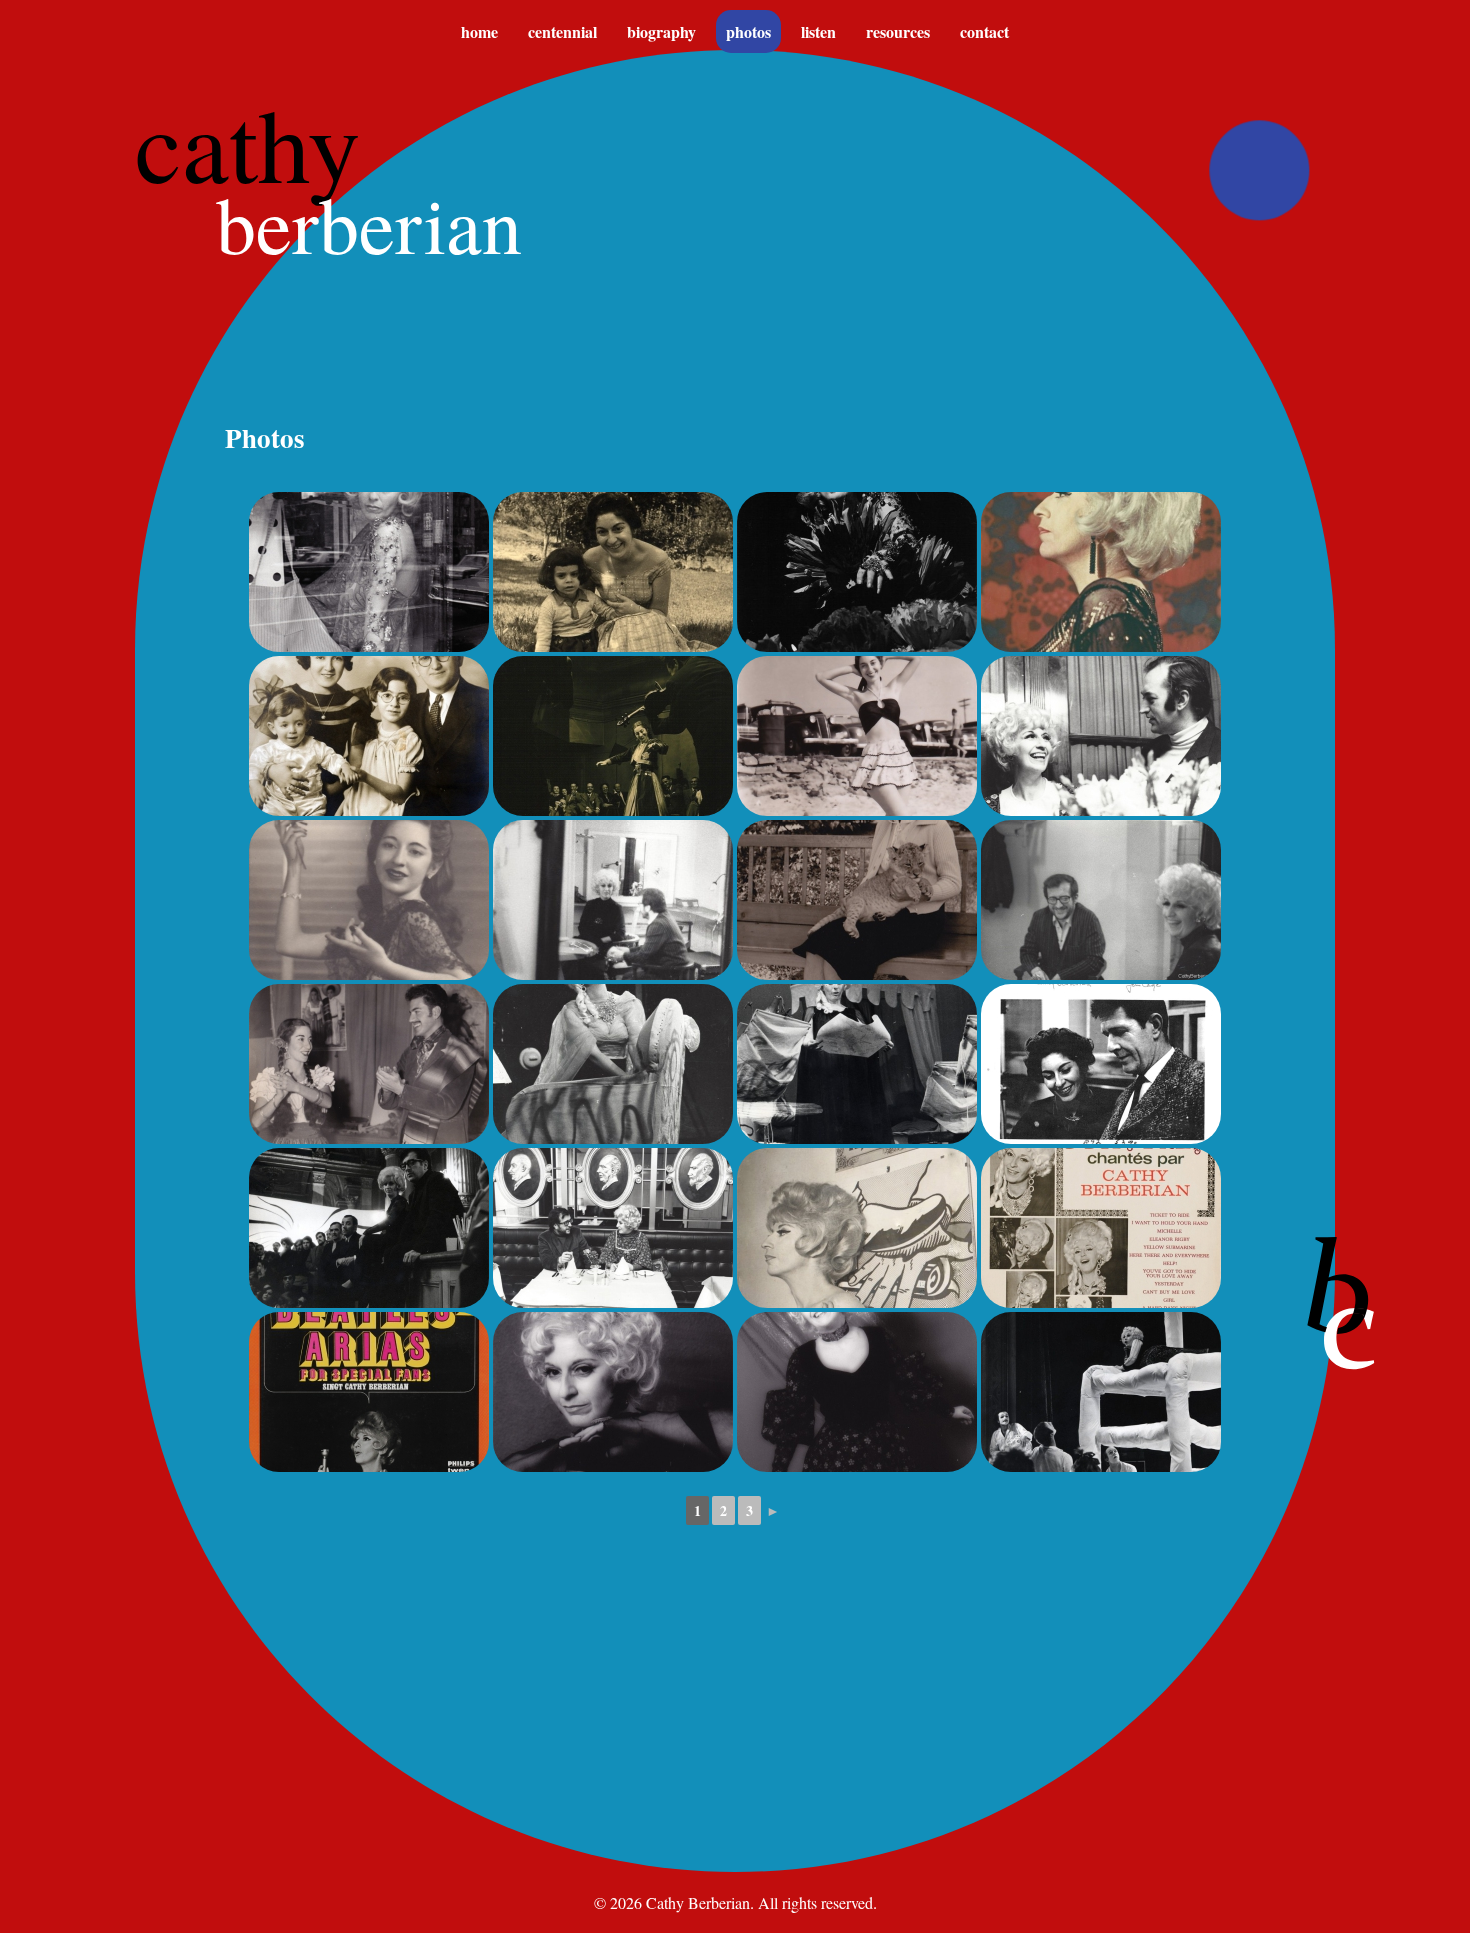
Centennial (562, 31)
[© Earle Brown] (1101, 1064)
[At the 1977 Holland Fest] (1101, 1392)
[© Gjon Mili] (613, 736)
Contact (984, 31)
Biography (661, 31)
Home (479, 31)
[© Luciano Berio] (613, 572)
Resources (898, 31)
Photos (748, 31)
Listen (818, 31)
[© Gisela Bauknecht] (613, 900)
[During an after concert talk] (369, 1228)
